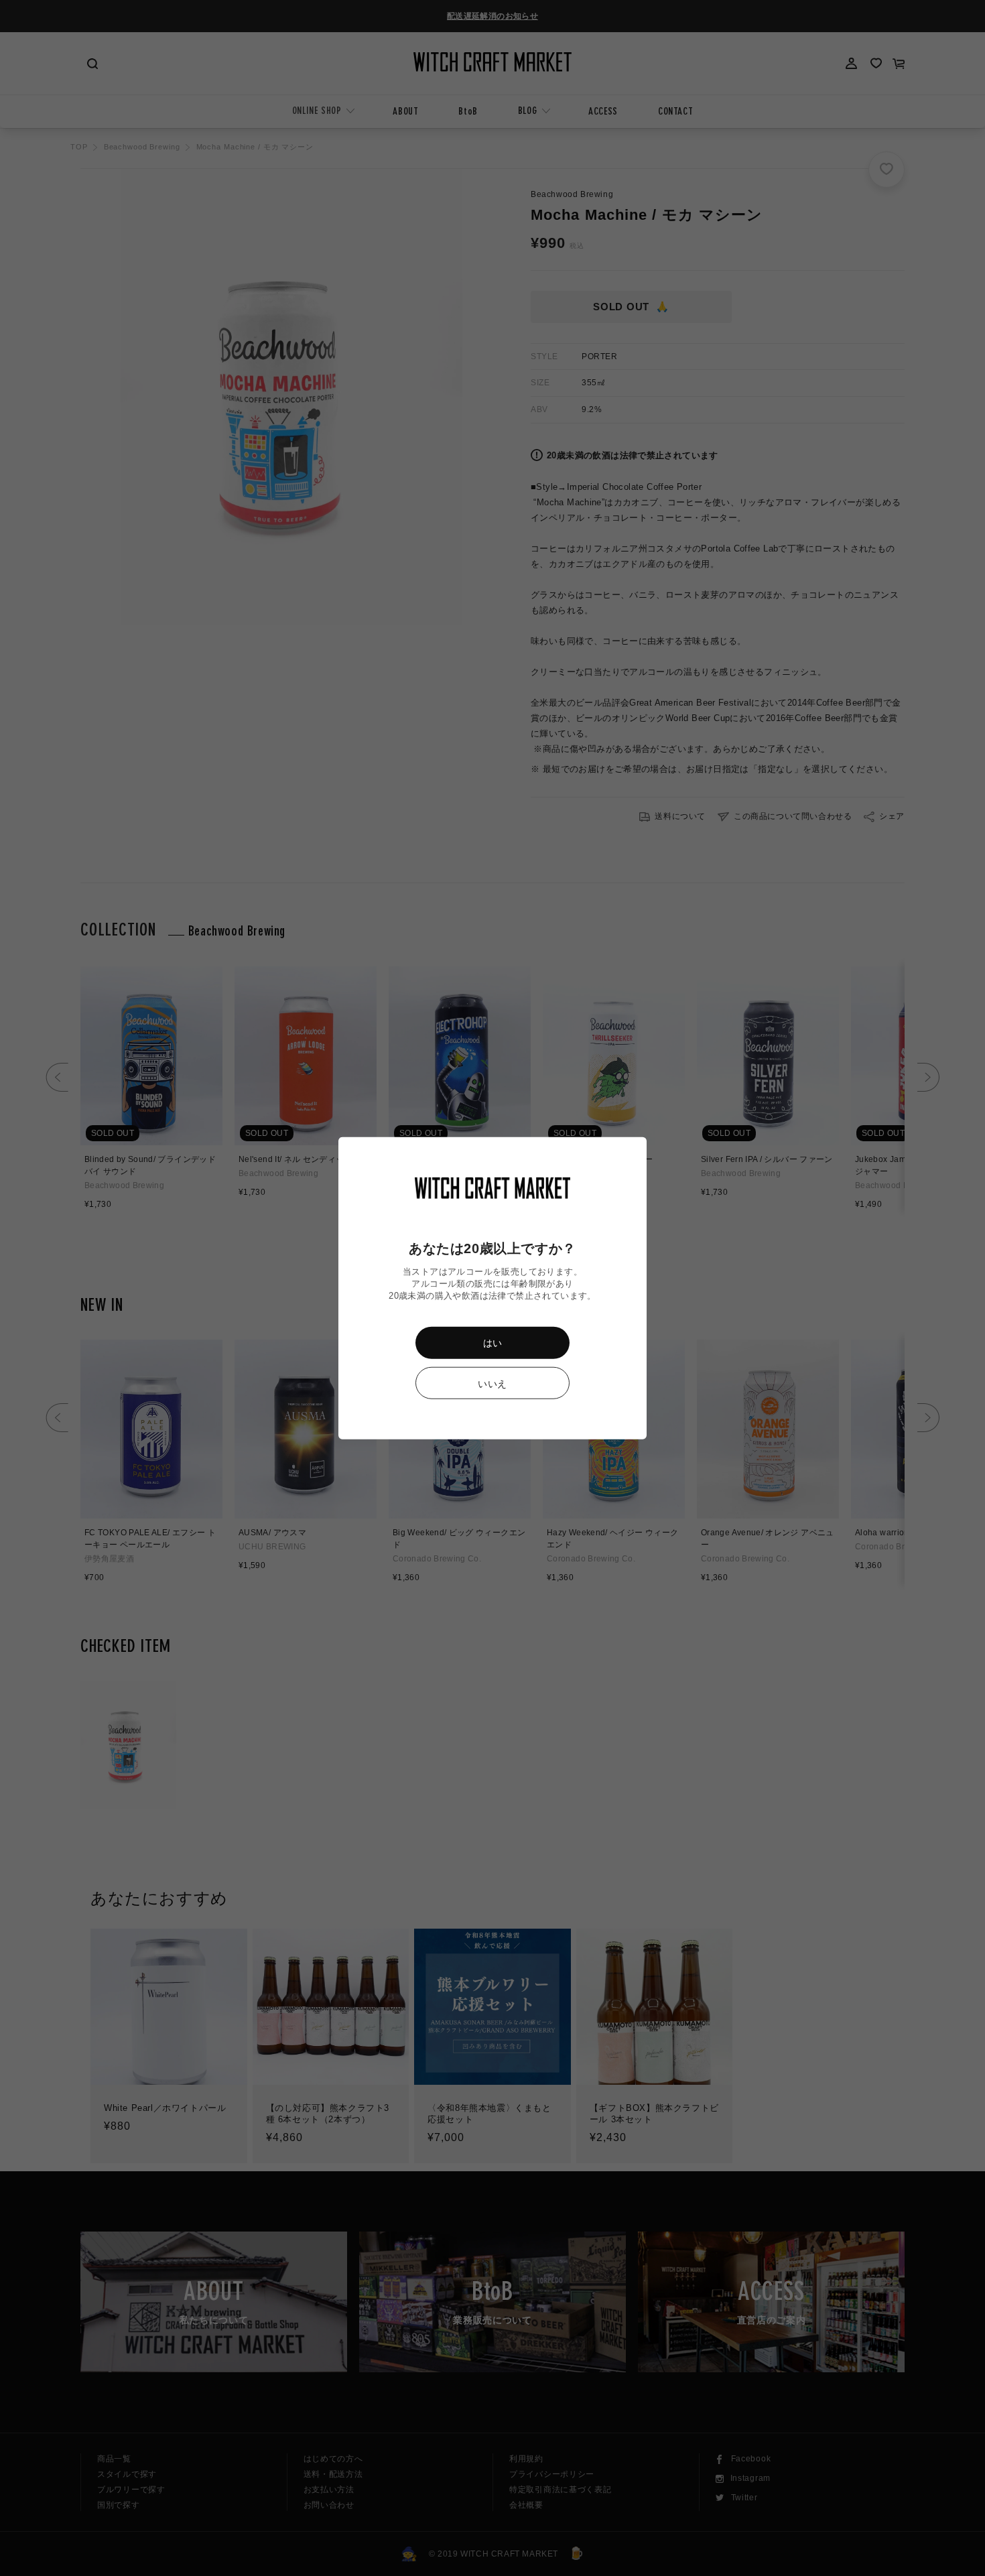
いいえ (492, 1383)
